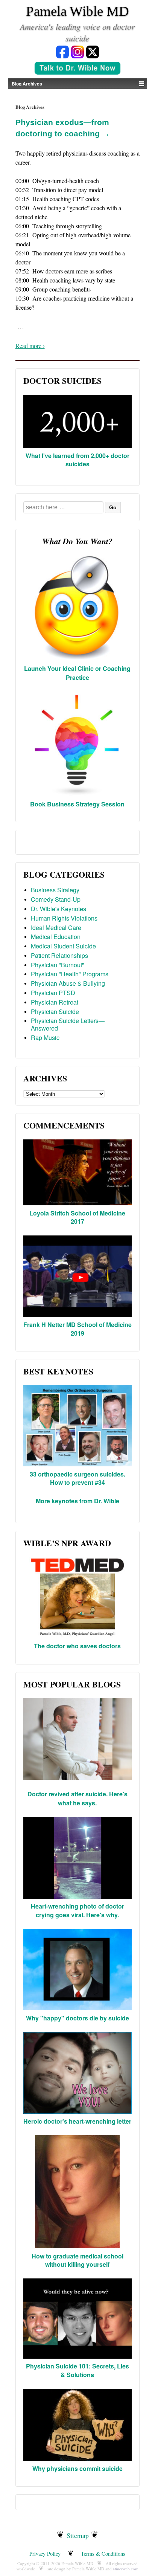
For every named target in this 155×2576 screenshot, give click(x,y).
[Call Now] (77, 69)
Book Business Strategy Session (77, 804)
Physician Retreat (55, 1002)
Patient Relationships (59, 955)
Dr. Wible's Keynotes (59, 909)
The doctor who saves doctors (77, 1646)
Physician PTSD (53, 993)
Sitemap (78, 2535)
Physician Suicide (55, 1012)
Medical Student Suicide (63, 946)
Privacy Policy (45, 2554)
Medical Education (56, 937)
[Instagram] (77, 51)
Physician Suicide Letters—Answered (68, 1024)
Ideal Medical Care (56, 928)
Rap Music (45, 1038)
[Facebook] (62, 51)
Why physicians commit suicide (77, 2468)
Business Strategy (55, 890)
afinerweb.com (126, 2569)
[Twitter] (93, 51)
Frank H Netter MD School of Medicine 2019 (77, 1329)
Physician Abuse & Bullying (68, 983)
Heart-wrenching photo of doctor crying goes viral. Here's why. (77, 1910)
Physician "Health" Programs (70, 974)
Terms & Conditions (103, 2554)
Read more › (30, 346)
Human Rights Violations (64, 918)
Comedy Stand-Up (56, 899)
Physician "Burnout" (58, 965)
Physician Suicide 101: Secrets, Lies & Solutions (77, 2370)
